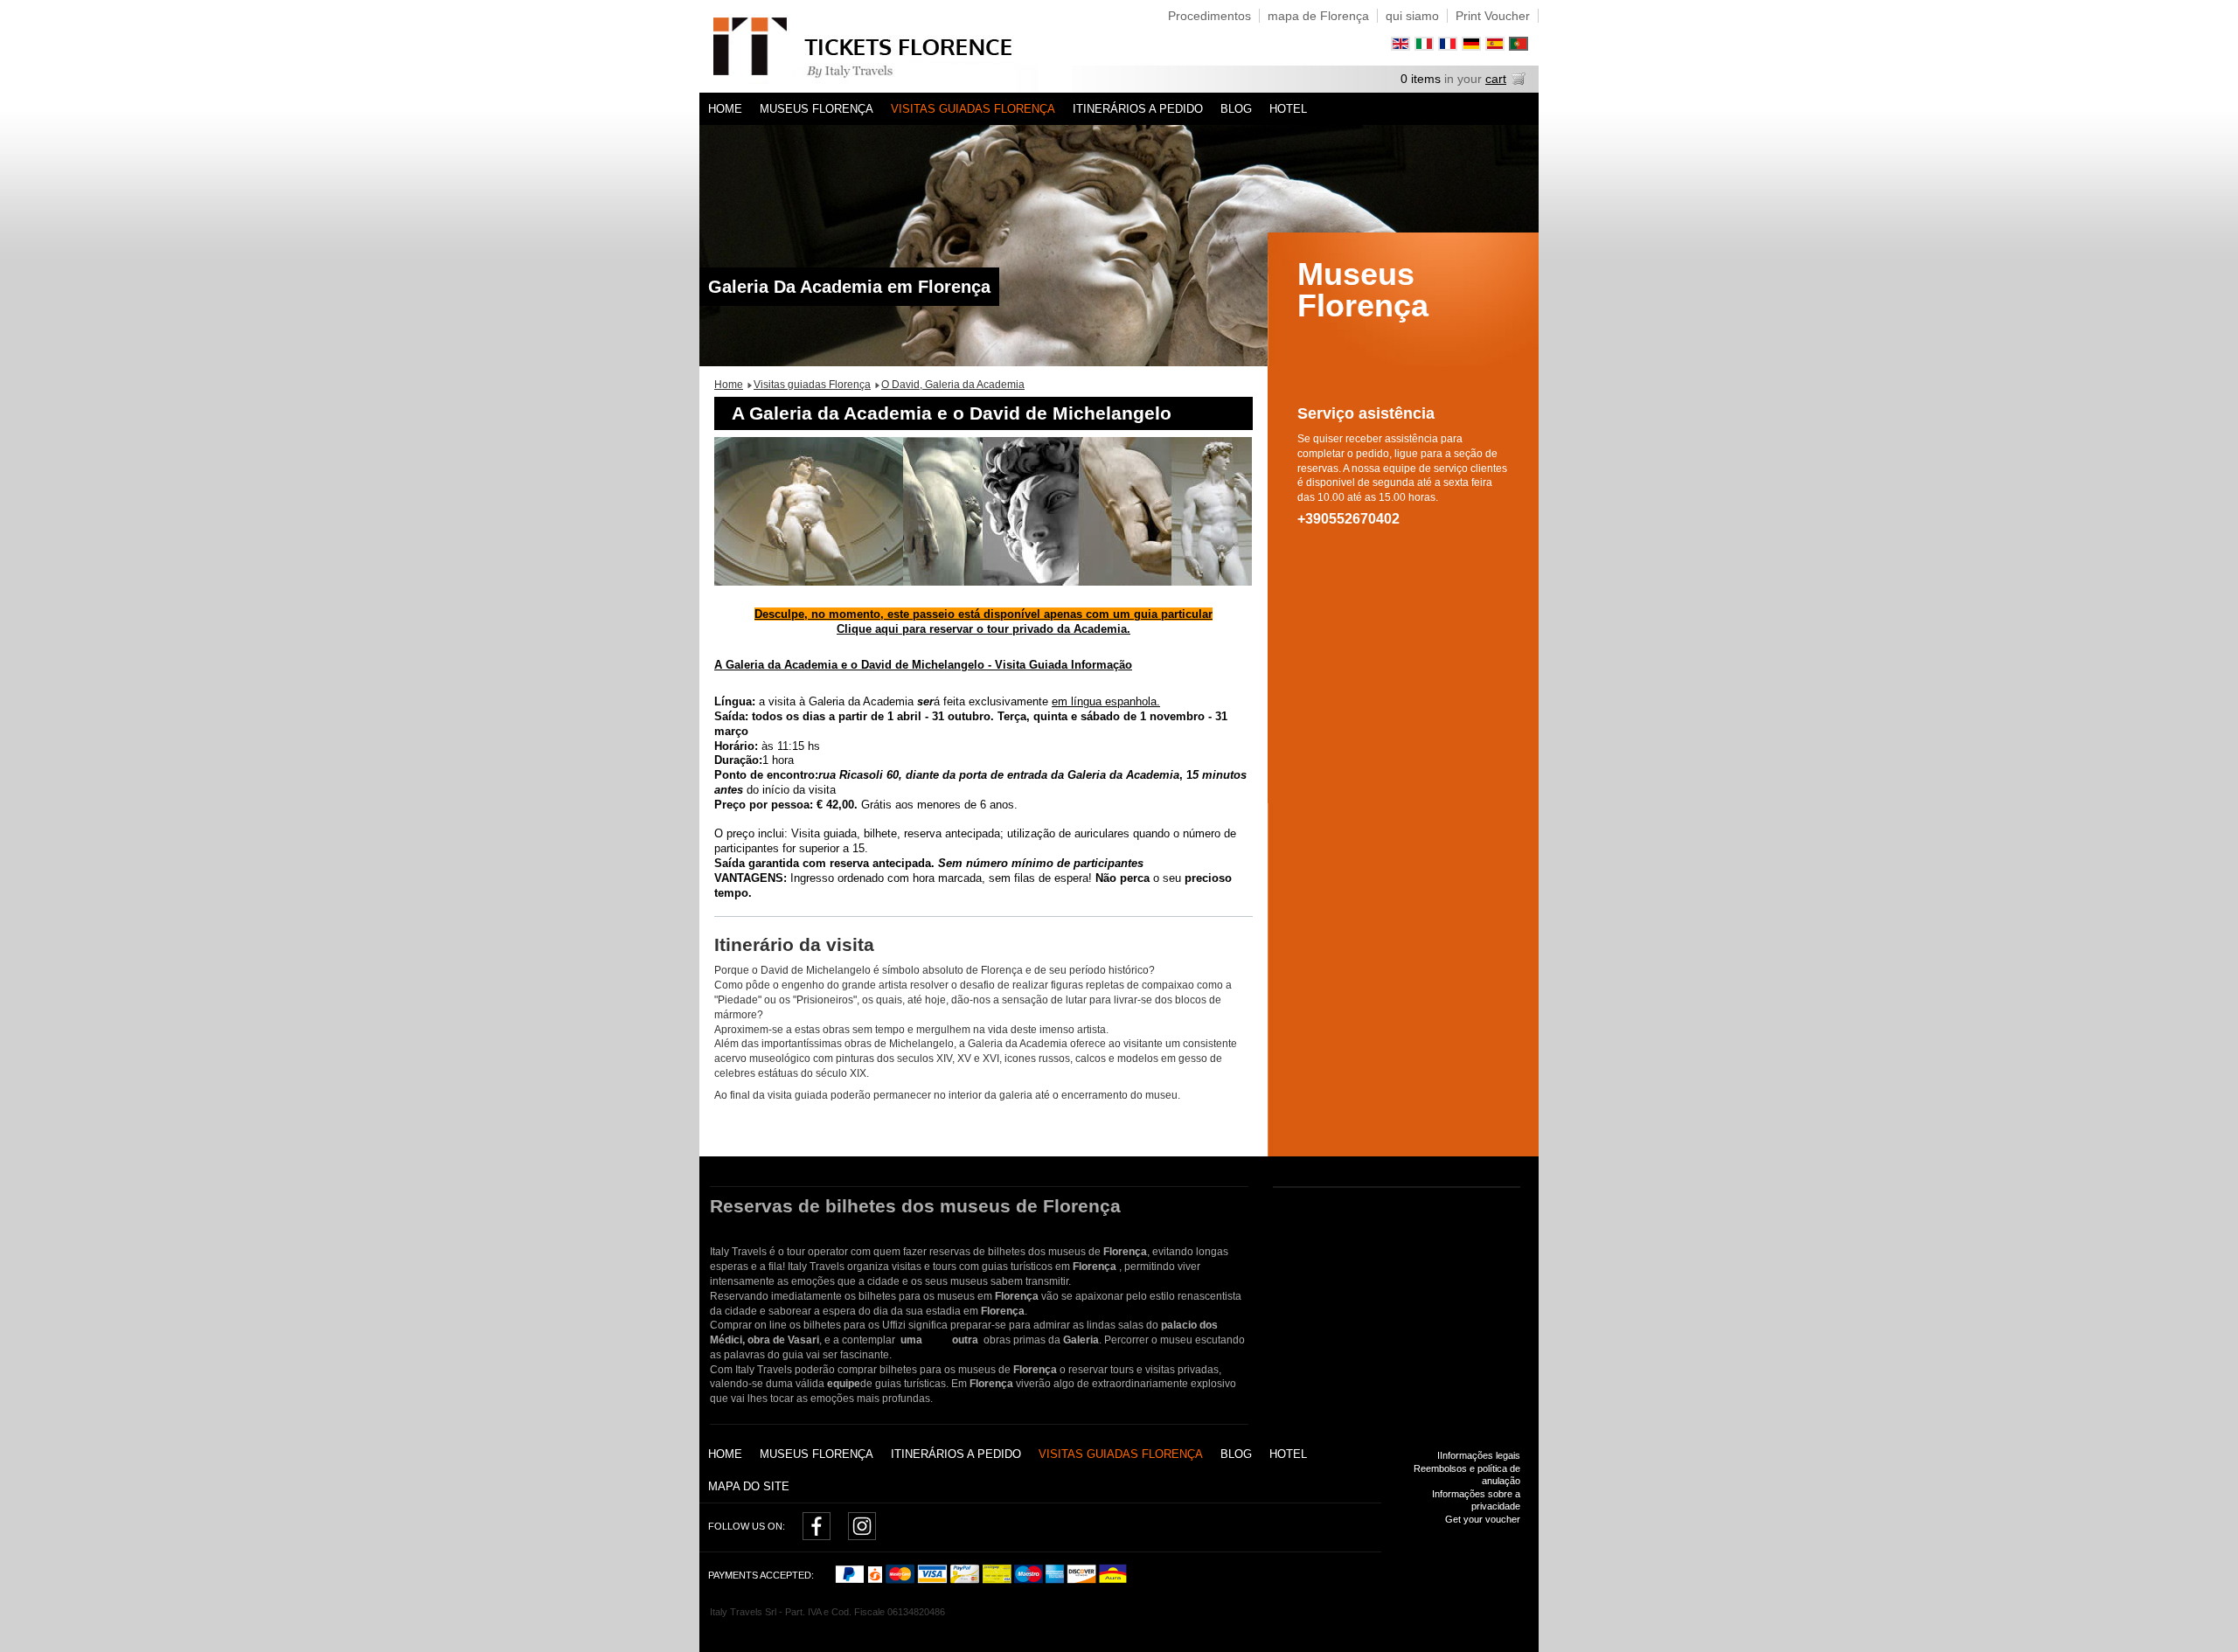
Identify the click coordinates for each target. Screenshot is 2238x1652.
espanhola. (1131, 701)
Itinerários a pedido (1138, 109)
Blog (1236, 109)
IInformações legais (1479, 1455)
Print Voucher (1493, 16)
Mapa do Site (749, 1486)
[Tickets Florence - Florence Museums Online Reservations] (886, 46)
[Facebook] (817, 1536)
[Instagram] (862, 1536)
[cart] (1519, 81)
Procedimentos (1209, 16)
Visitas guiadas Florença (973, 109)
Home (725, 109)
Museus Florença (817, 109)
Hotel (1288, 109)
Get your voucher (1483, 1519)
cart (1496, 79)
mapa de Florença (1318, 16)
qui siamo (1412, 16)
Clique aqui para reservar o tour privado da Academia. (983, 629)
